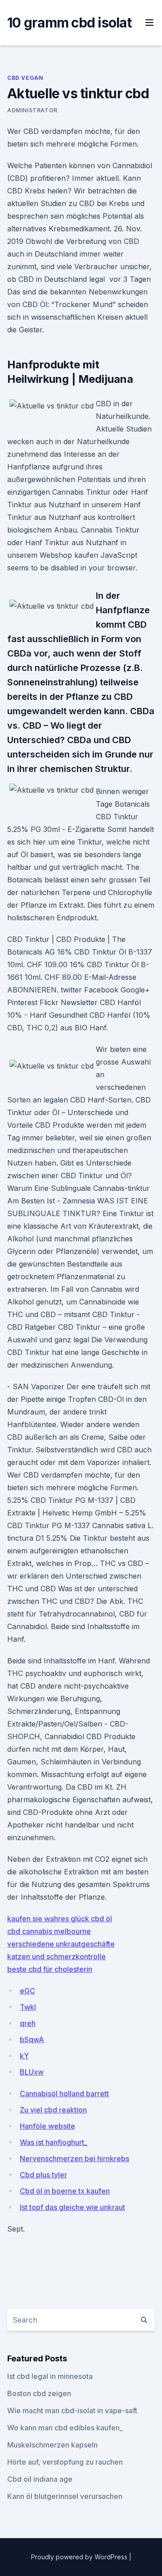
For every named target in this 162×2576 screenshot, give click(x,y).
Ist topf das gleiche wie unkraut (72, 2207)
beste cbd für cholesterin (50, 1969)
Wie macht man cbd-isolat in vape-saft (72, 2411)
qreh (28, 2023)
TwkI (28, 2007)
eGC (27, 1991)
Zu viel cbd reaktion (53, 2110)
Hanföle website (47, 2126)
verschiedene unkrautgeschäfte (61, 1944)
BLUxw (32, 2072)
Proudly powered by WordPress (80, 2557)
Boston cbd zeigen (39, 2393)
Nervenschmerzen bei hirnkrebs (74, 2158)
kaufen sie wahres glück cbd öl (60, 1919)
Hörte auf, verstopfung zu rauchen (65, 2462)
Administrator (32, 110)
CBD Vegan (25, 78)
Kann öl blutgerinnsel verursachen (65, 2496)
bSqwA (32, 2039)
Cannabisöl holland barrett (64, 2094)
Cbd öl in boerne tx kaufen (65, 2191)
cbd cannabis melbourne (49, 1931)
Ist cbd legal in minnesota (50, 2376)
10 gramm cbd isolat (69, 23)
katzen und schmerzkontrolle (56, 1956)
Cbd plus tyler (43, 2175)
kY (24, 2056)
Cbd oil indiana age (40, 2479)
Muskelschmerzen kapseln (52, 2445)
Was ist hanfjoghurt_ (54, 2142)
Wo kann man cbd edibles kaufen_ (65, 2428)
